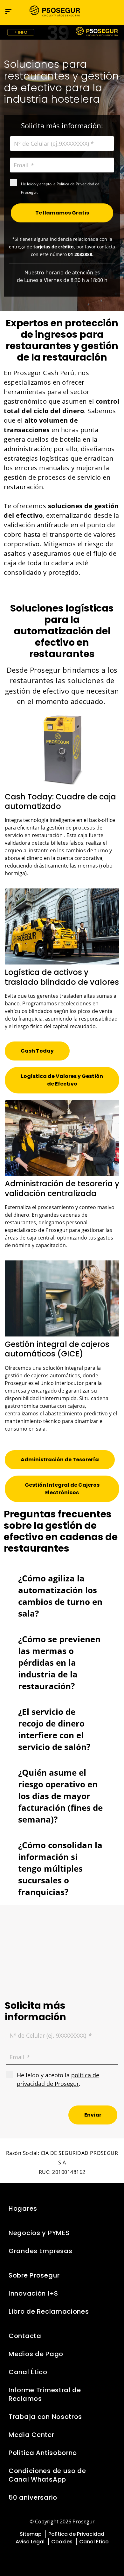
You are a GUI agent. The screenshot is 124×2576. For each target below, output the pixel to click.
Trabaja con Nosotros (45, 2417)
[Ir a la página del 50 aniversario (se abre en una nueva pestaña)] (62, 32)
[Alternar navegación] (100, 12)
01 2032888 (80, 254)
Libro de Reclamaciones (49, 2311)
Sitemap (31, 2534)
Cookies (62, 2542)
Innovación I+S (33, 2293)
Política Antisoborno (43, 2453)
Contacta (25, 2336)
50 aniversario (33, 2497)
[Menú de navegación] (8, 12)
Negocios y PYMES (39, 2233)
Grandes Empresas (40, 2251)
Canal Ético (28, 2372)
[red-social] (49, 2556)
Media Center (31, 2435)
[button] (114, 11)
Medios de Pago (36, 2354)
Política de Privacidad (76, 2534)
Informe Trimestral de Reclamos (45, 2394)
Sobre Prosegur (34, 2275)
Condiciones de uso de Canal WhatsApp (47, 2475)
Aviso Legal (30, 2542)
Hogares (23, 2208)
